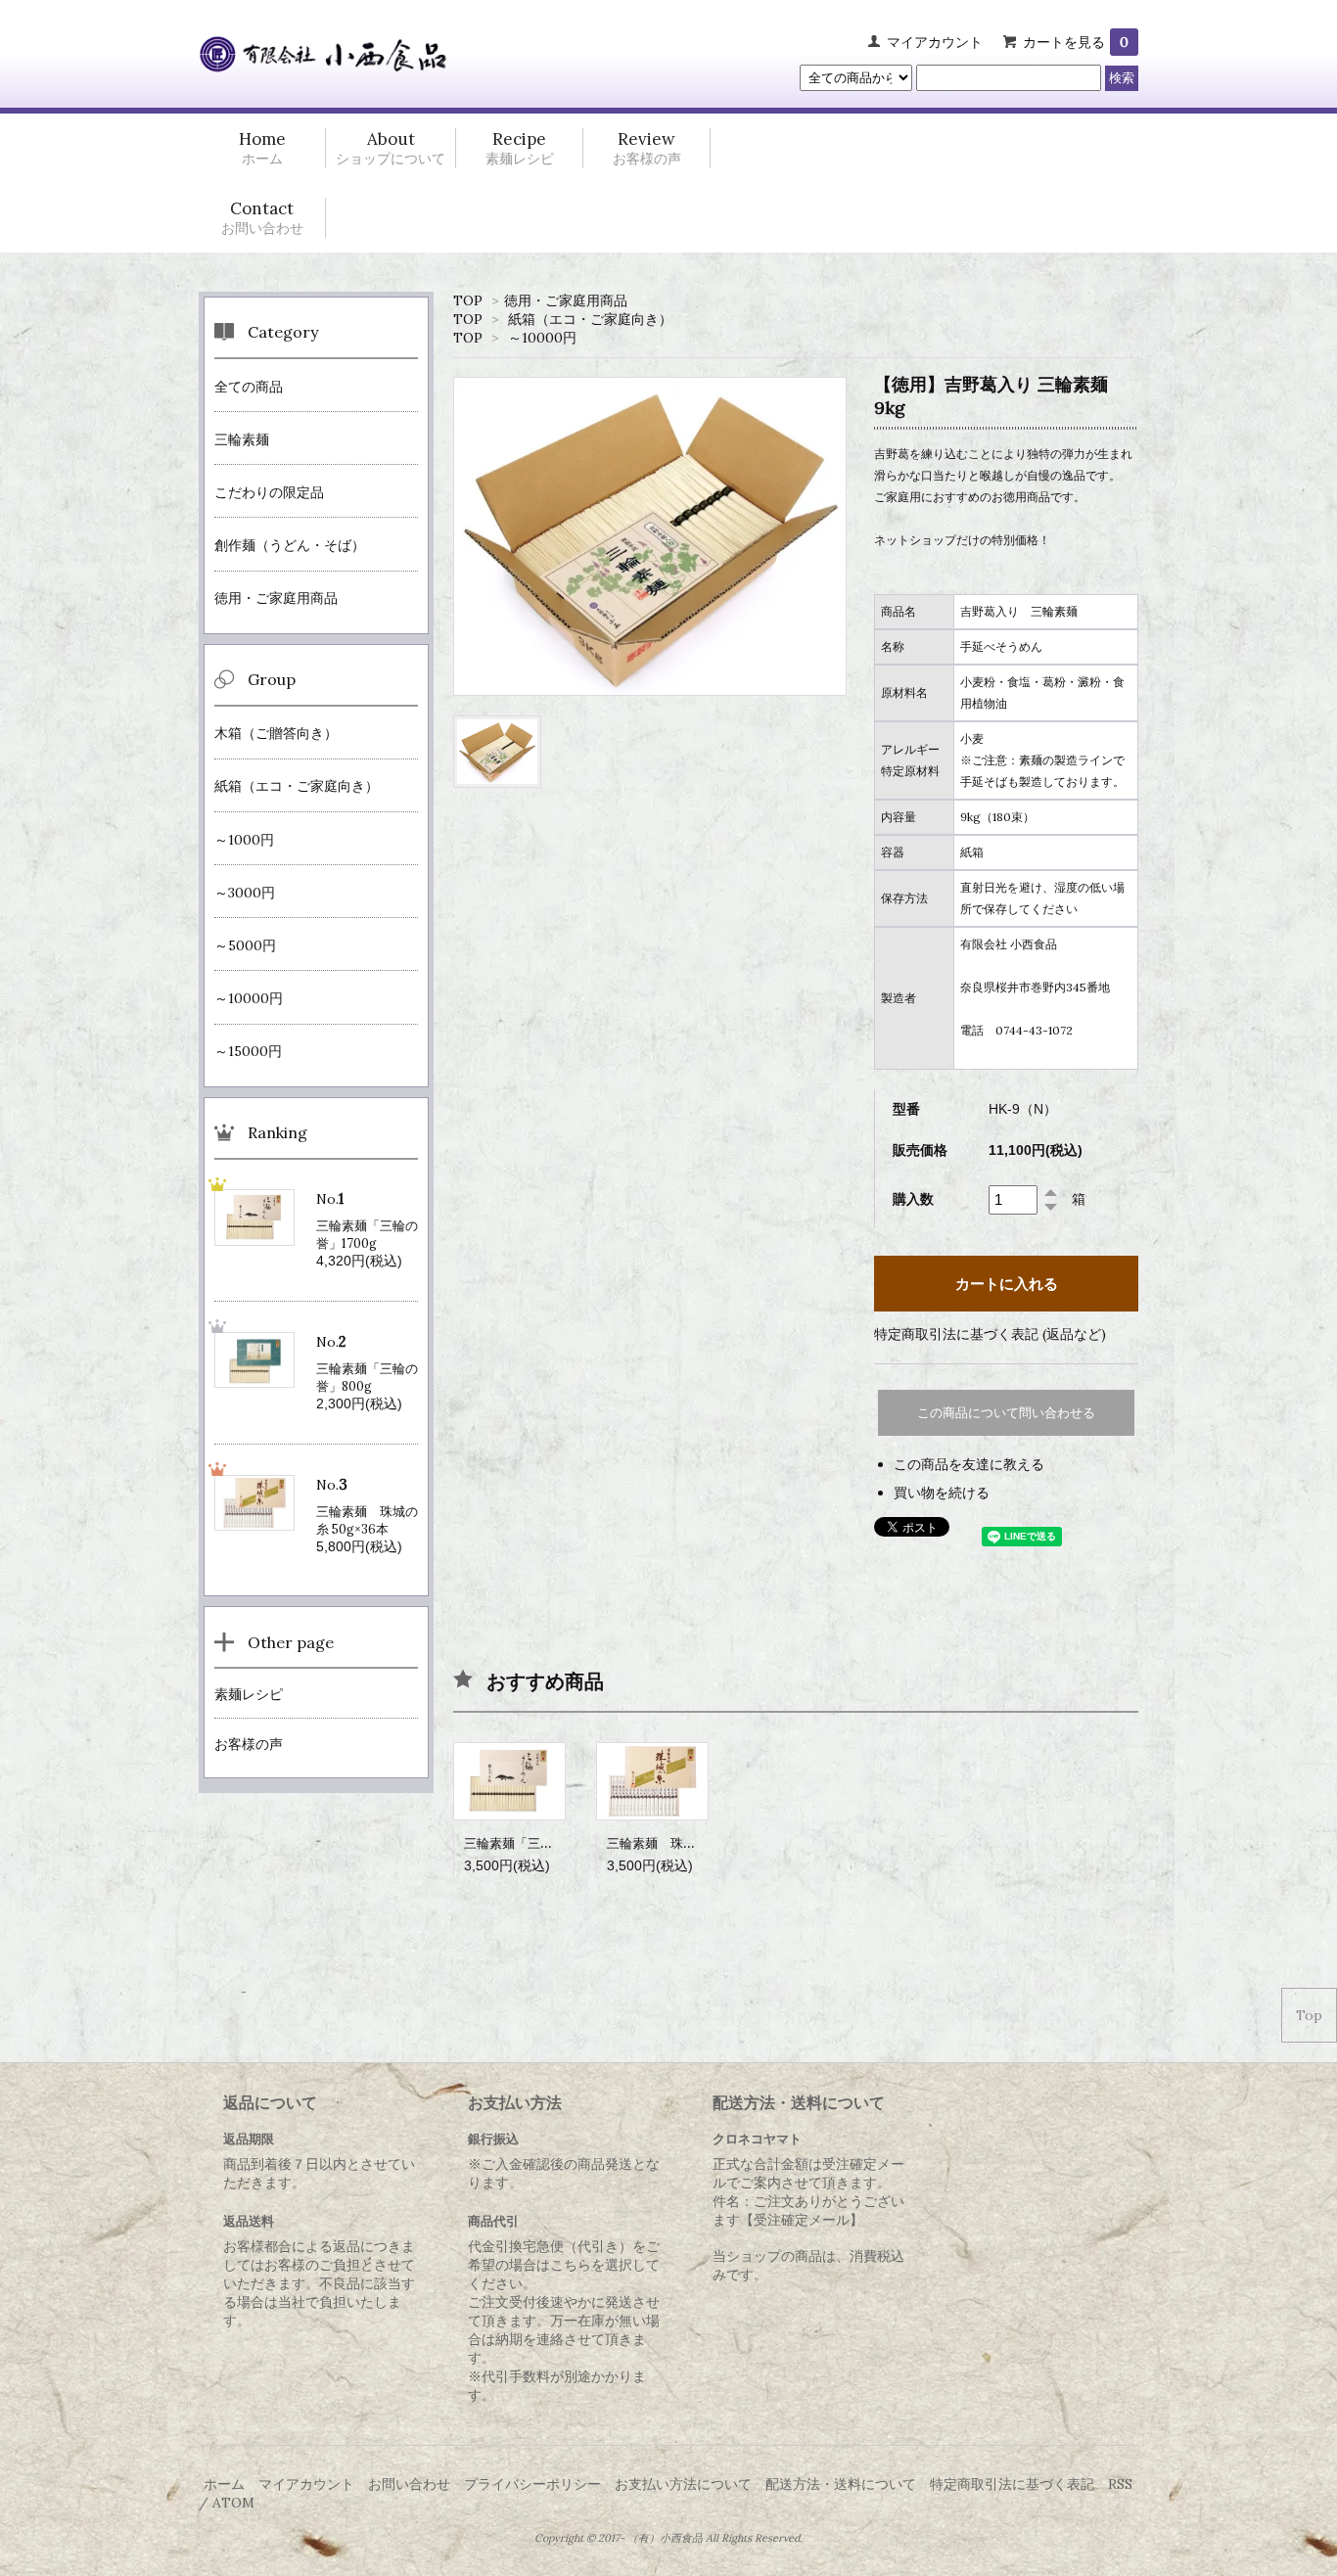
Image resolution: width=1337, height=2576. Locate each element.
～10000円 (542, 338)
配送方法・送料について (841, 2484)
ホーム (224, 2484)
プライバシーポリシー (532, 2484)
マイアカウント (935, 42)
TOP (468, 300)
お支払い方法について (683, 2484)
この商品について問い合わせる (1006, 1413)
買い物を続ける (942, 1493)
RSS (1120, 2484)
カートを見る (1076, 42)
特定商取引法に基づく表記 (1012, 2484)
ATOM (233, 2503)
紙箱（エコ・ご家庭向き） (590, 319)
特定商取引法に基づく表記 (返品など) (990, 1334)
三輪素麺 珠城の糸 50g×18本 (692, 1843)
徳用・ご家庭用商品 (566, 300)
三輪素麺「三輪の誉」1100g (544, 1843)
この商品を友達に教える (969, 1464)
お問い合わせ (409, 2484)
